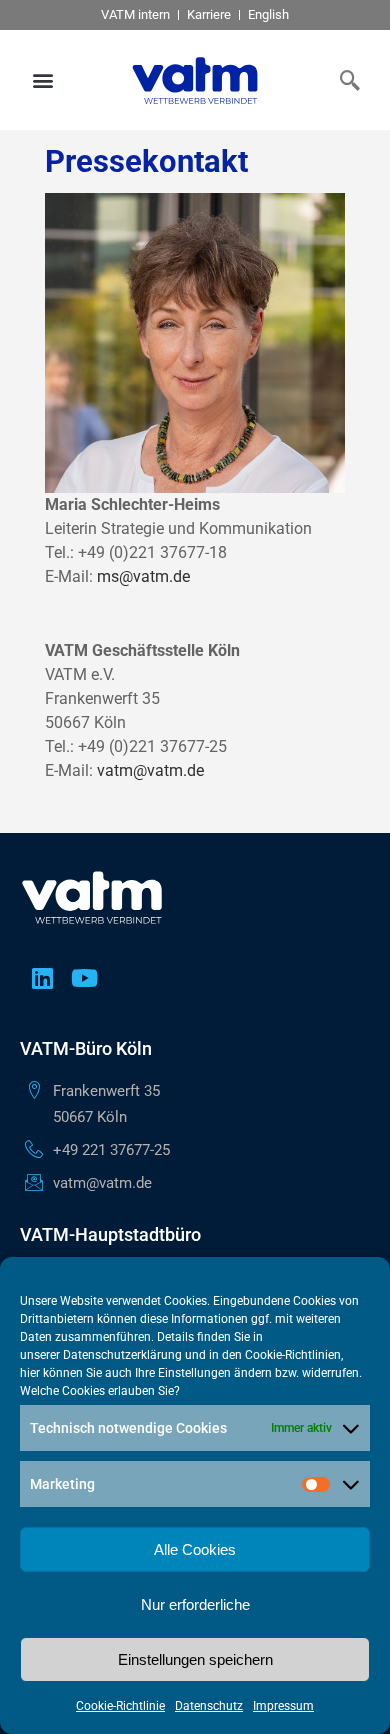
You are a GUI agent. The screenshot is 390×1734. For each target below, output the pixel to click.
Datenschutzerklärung (122, 1355)
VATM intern (135, 14)
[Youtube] (84, 978)
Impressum (283, 1706)
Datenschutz (209, 1706)
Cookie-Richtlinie (120, 1706)
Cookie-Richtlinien (293, 1355)
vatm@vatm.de (150, 770)
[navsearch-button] (345, 80)
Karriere (209, 14)
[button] (43, 80)
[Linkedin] (42, 978)
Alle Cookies (195, 1549)
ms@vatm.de (143, 576)
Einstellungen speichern (195, 1659)
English (268, 14)
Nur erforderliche (195, 1604)
